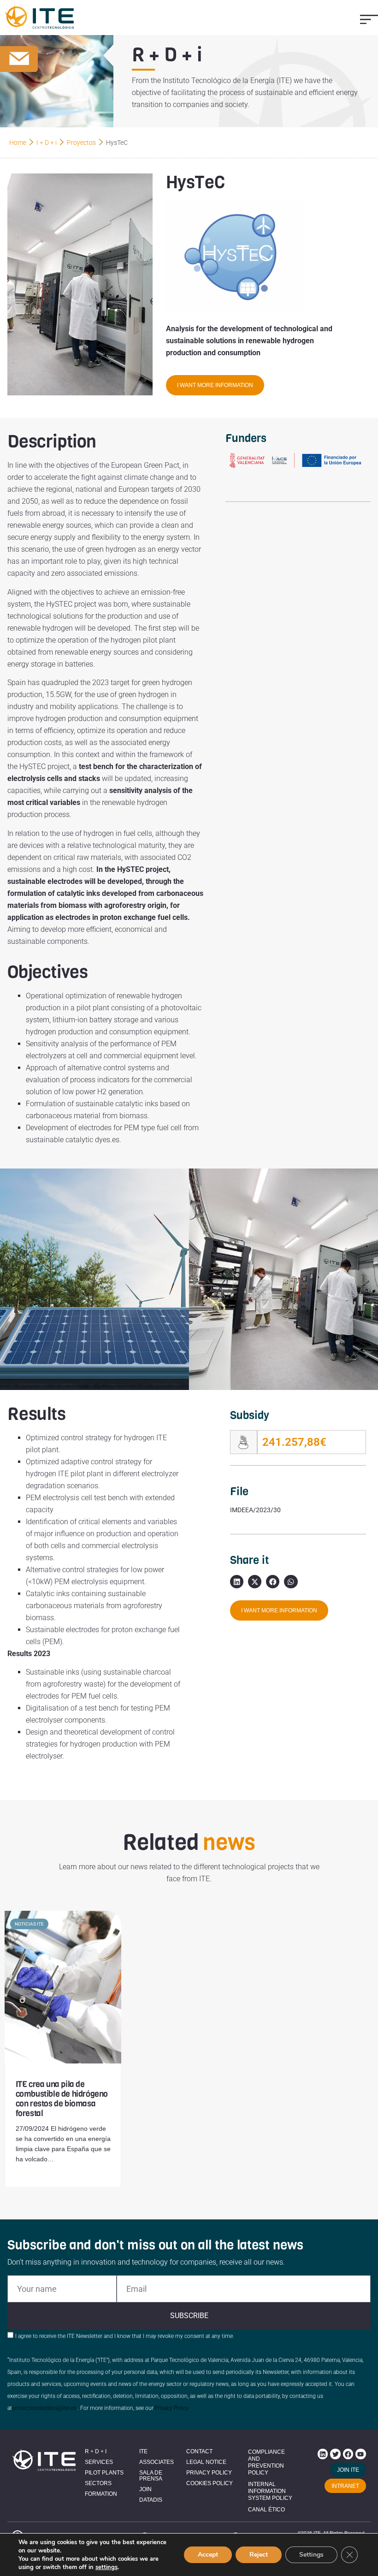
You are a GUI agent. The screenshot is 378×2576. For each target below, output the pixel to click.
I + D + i (47, 143)
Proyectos (81, 143)
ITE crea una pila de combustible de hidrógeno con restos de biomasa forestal (62, 2099)
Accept (208, 2555)
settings (106, 2567)
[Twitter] (335, 2454)
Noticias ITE (29, 1924)
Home (18, 143)
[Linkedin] (323, 2454)
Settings (311, 2555)
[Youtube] (360, 2454)
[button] (369, 19)
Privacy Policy (172, 2408)
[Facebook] (348, 2454)
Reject (259, 2555)
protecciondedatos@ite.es (44, 2408)
